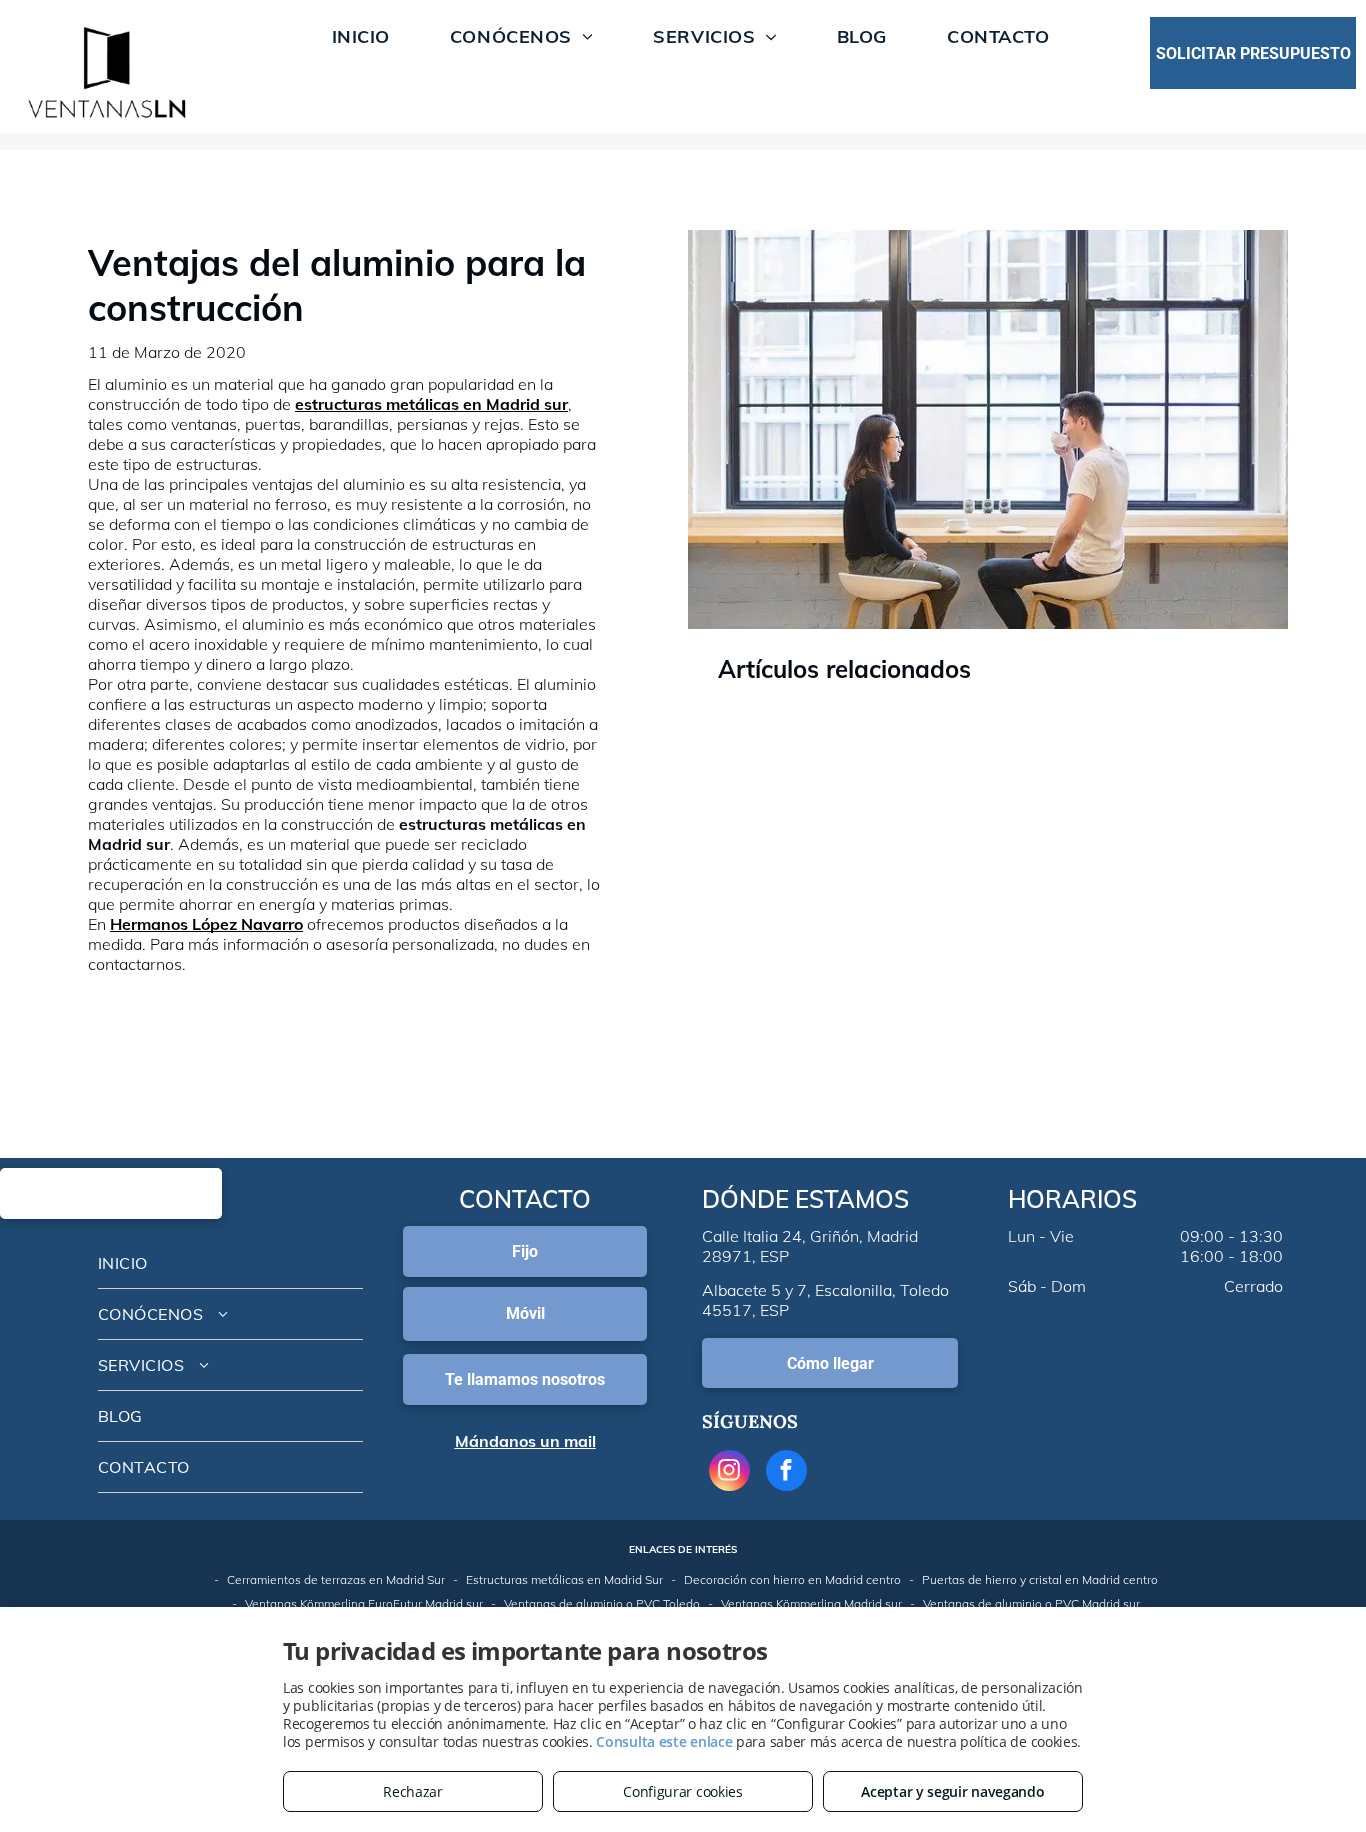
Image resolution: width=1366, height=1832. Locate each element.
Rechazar (413, 1791)
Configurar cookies (683, 1791)
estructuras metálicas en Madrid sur (431, 404)
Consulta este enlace (664, 1741)
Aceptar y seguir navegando (952, 1791)
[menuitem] (361, 36)
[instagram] (729, 1473)
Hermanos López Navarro (206, 924)
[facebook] (786, 1473)
